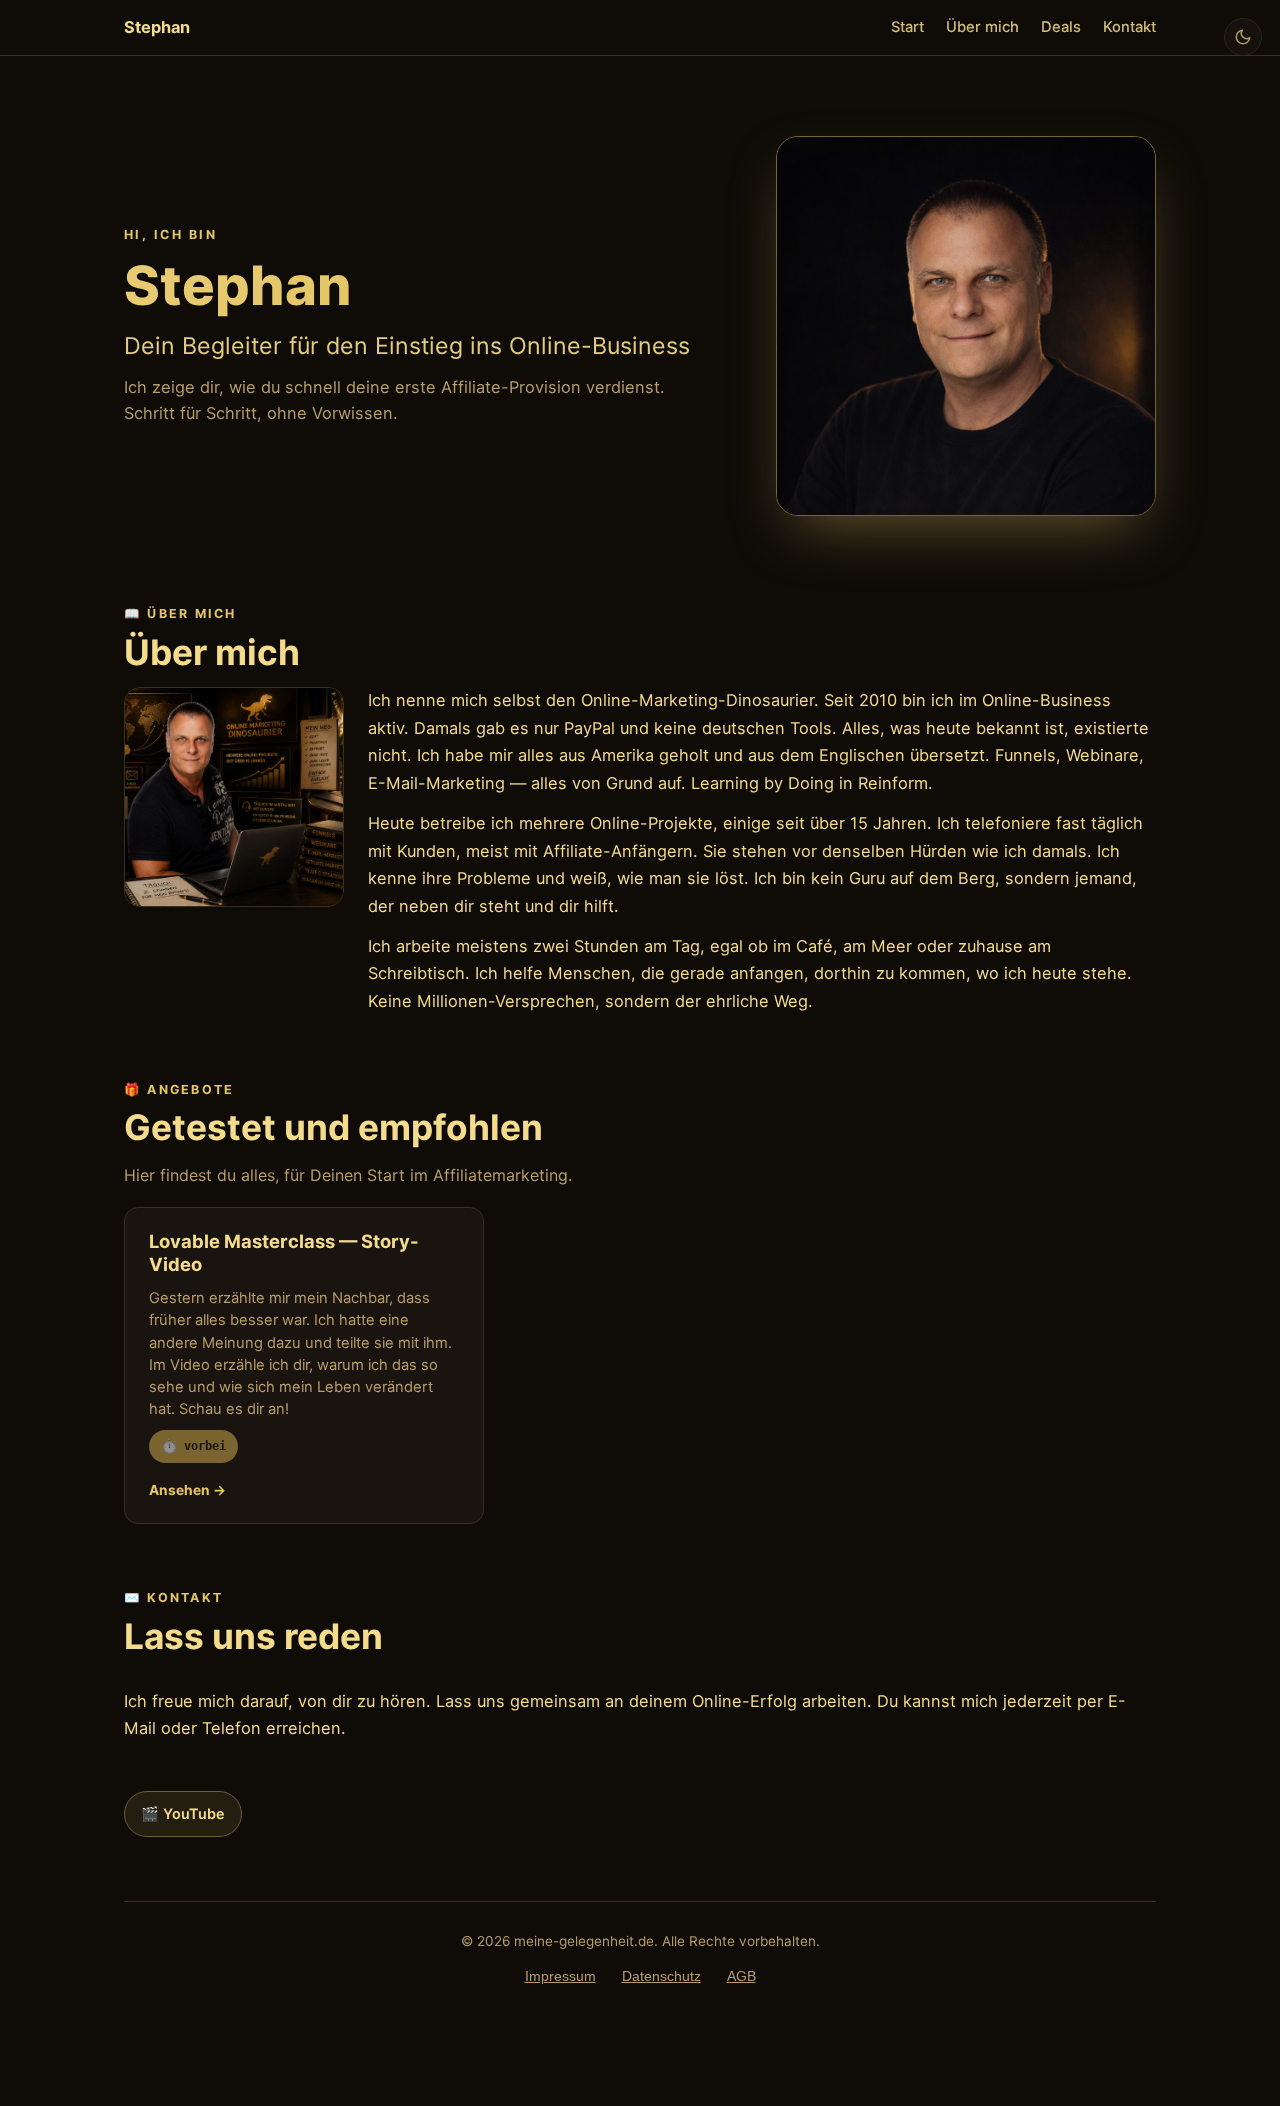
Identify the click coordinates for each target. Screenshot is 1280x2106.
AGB (741, 1976)
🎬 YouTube (183, 1813)
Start (907, 27)
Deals (1061, 27)
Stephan (157, 27)
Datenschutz (661, 1976)
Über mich (982, 27)
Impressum (560, 1976)
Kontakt (1129, 27)
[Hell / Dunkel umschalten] (1243, 37)
